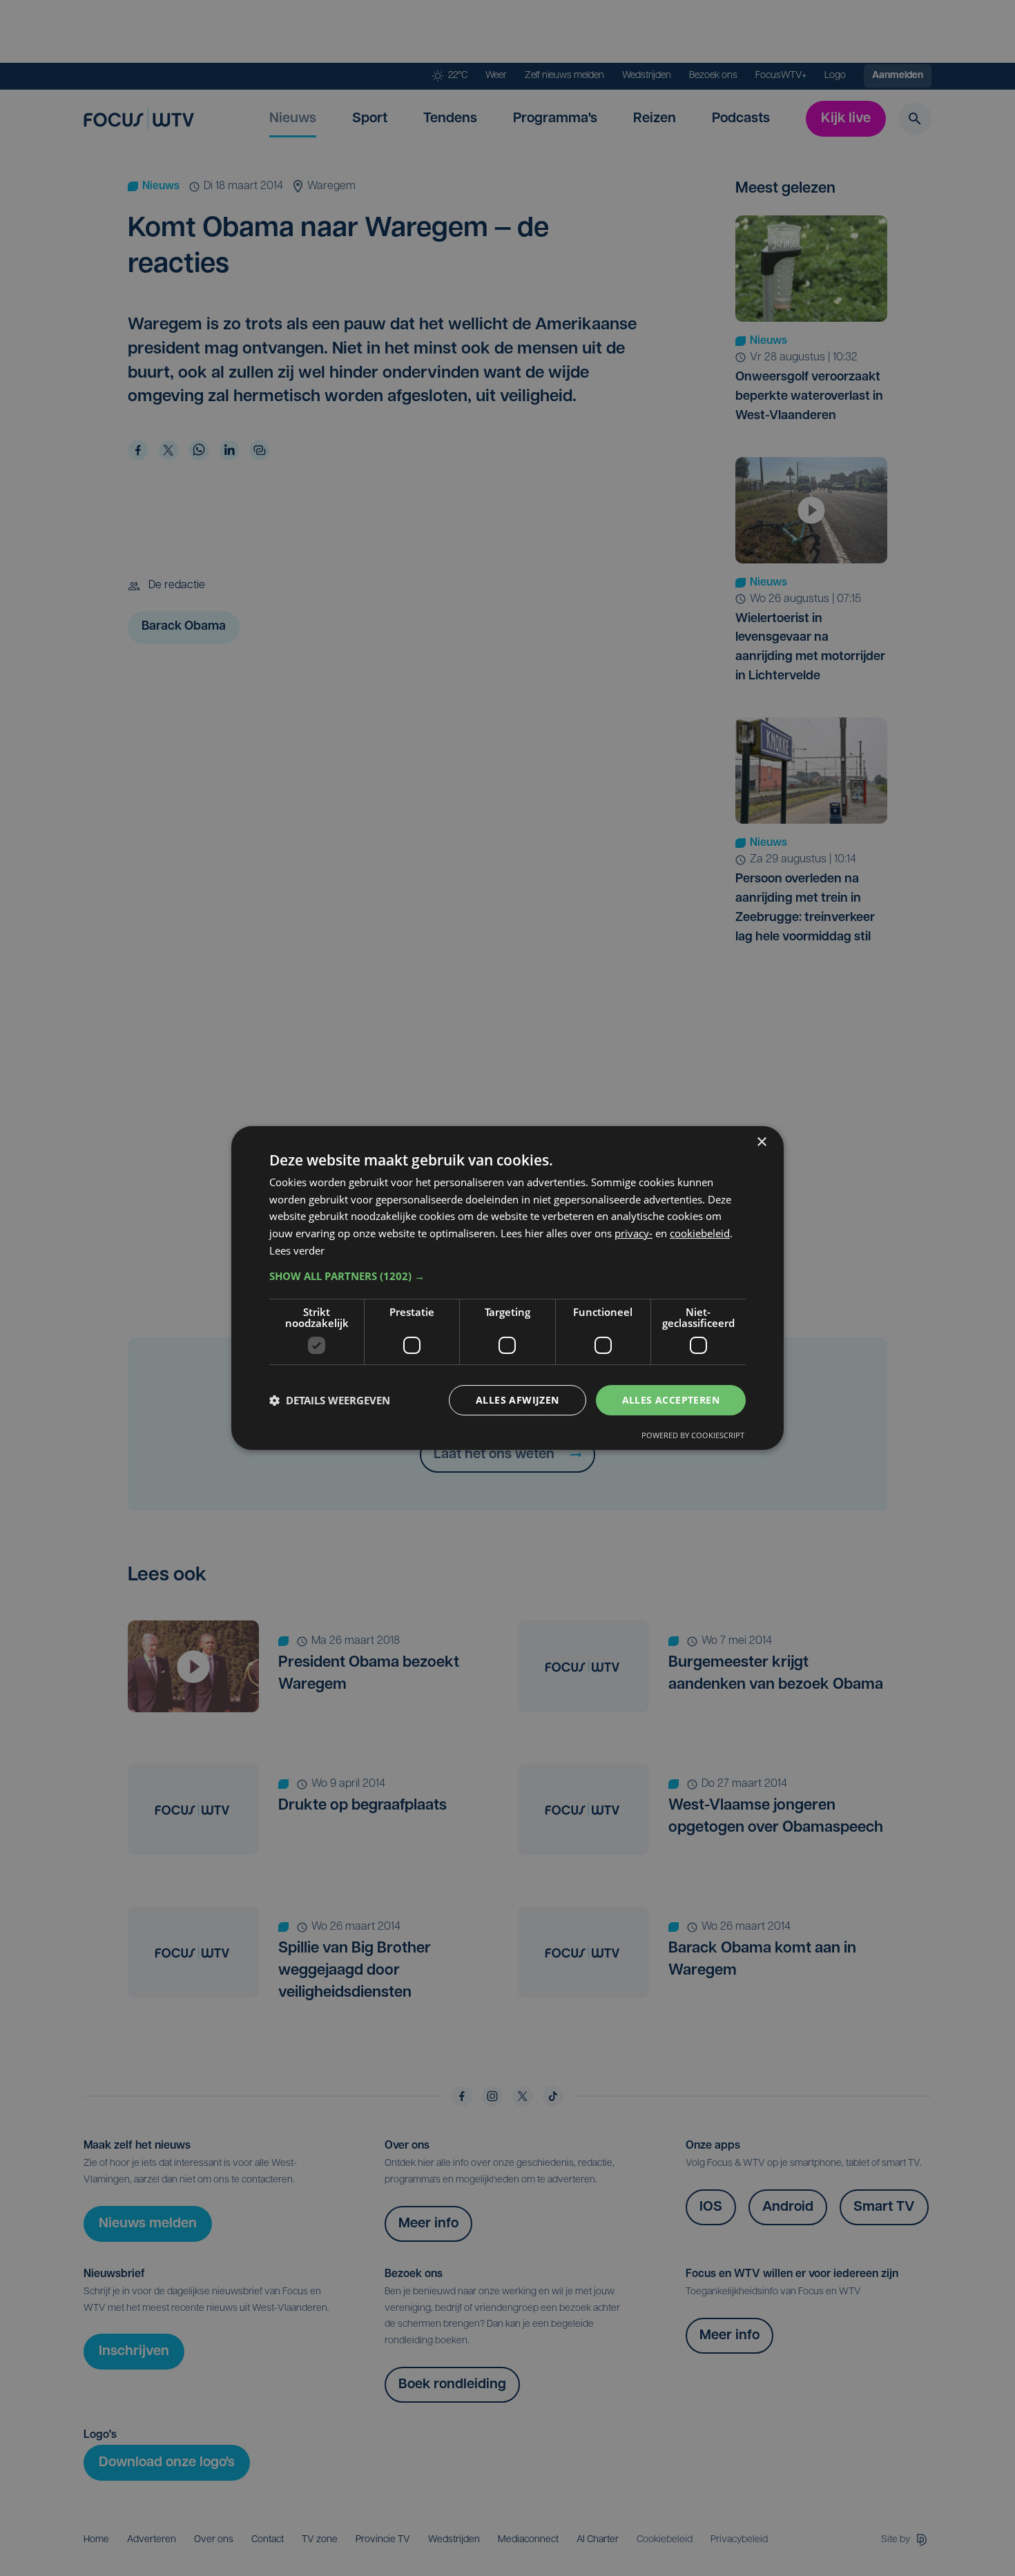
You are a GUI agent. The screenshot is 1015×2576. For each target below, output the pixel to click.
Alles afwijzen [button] (518, 1400)
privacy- (634, 1233)
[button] (507, 1276)
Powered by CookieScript (693, 1435)
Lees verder (297, 1250)
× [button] (761, 1142)
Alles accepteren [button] (671, 1400)
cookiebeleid (700, 1233)
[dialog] (507, 1288)
